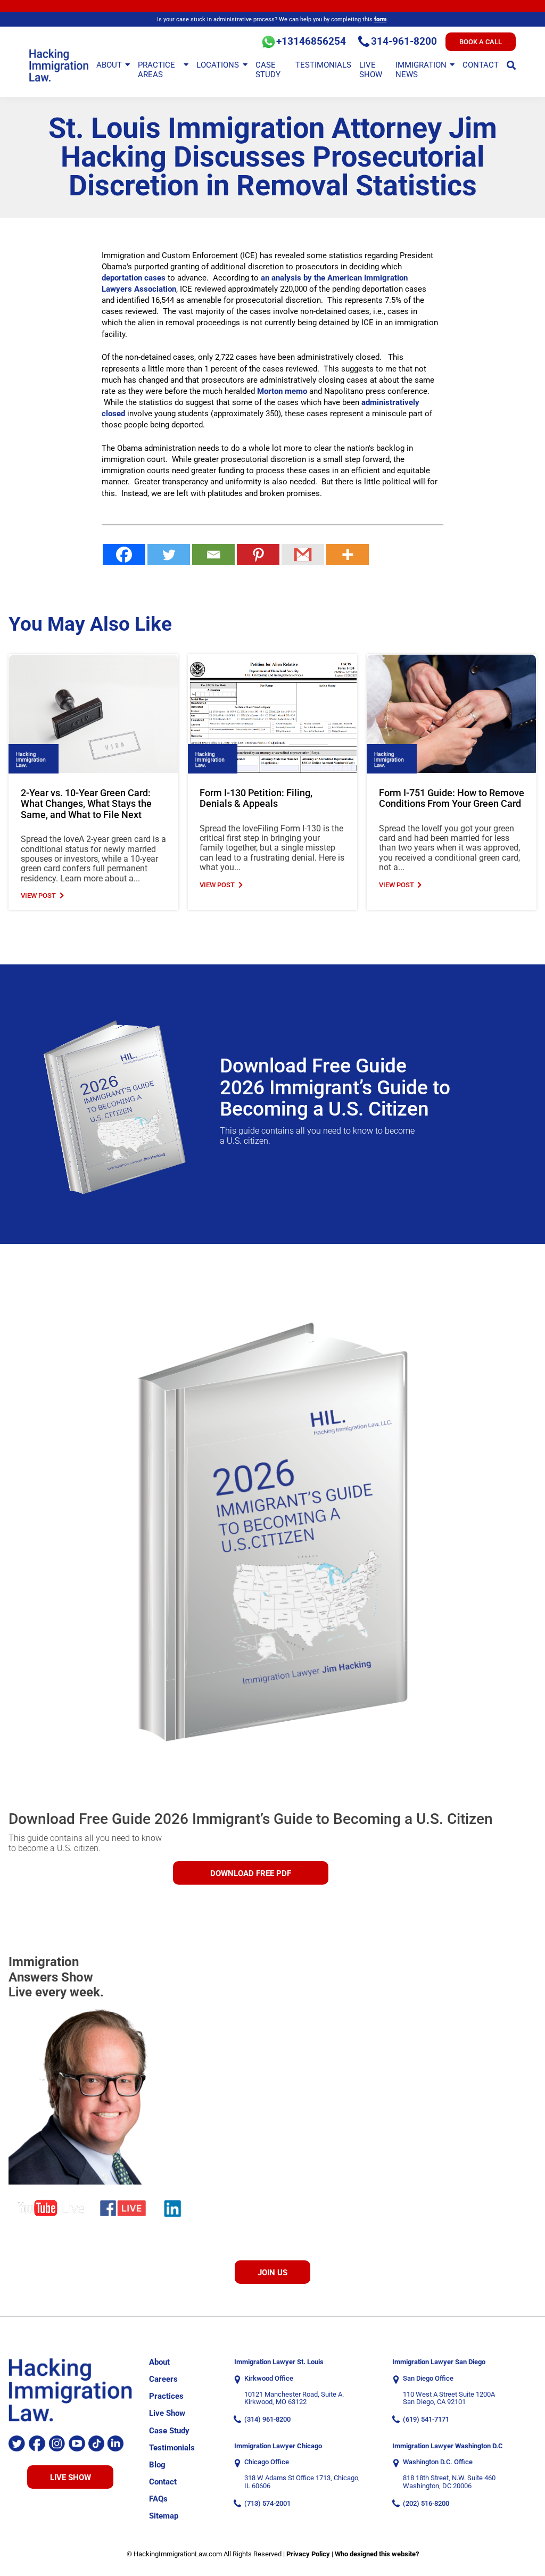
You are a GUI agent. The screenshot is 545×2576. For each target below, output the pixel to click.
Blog (157, 2465)
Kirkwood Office (269, 2379)
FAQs (158, 2499)
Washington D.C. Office (438, 2462)
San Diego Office (428, 2379)
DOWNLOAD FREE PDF (251, 1873)
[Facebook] (124, 555)
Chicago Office (267, 2462)
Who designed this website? (377, 2554)
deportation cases (134, 278)
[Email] (213, 555)
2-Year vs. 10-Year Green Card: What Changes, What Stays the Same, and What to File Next (86, 804)
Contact (481, 65)
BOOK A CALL (481, 42)
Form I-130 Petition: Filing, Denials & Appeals (256, 799)
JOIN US (272, 2273)
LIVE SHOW (71, 2478)
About (109, 65)
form (380, 19)
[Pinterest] (258, 555)
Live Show (371, 70)
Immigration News (421, 70)
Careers (163, 2379)
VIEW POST (38, 896)
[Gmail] (303, 555)
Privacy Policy (308, 2554)
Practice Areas (156, 70)
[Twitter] (169, 555)
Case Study (268, 70)
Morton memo (282, 391)
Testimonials (323, 65)
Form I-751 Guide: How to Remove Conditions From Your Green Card (452, 799)
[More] (348, 555)
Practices (166, 2396)
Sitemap (164, 2516)
